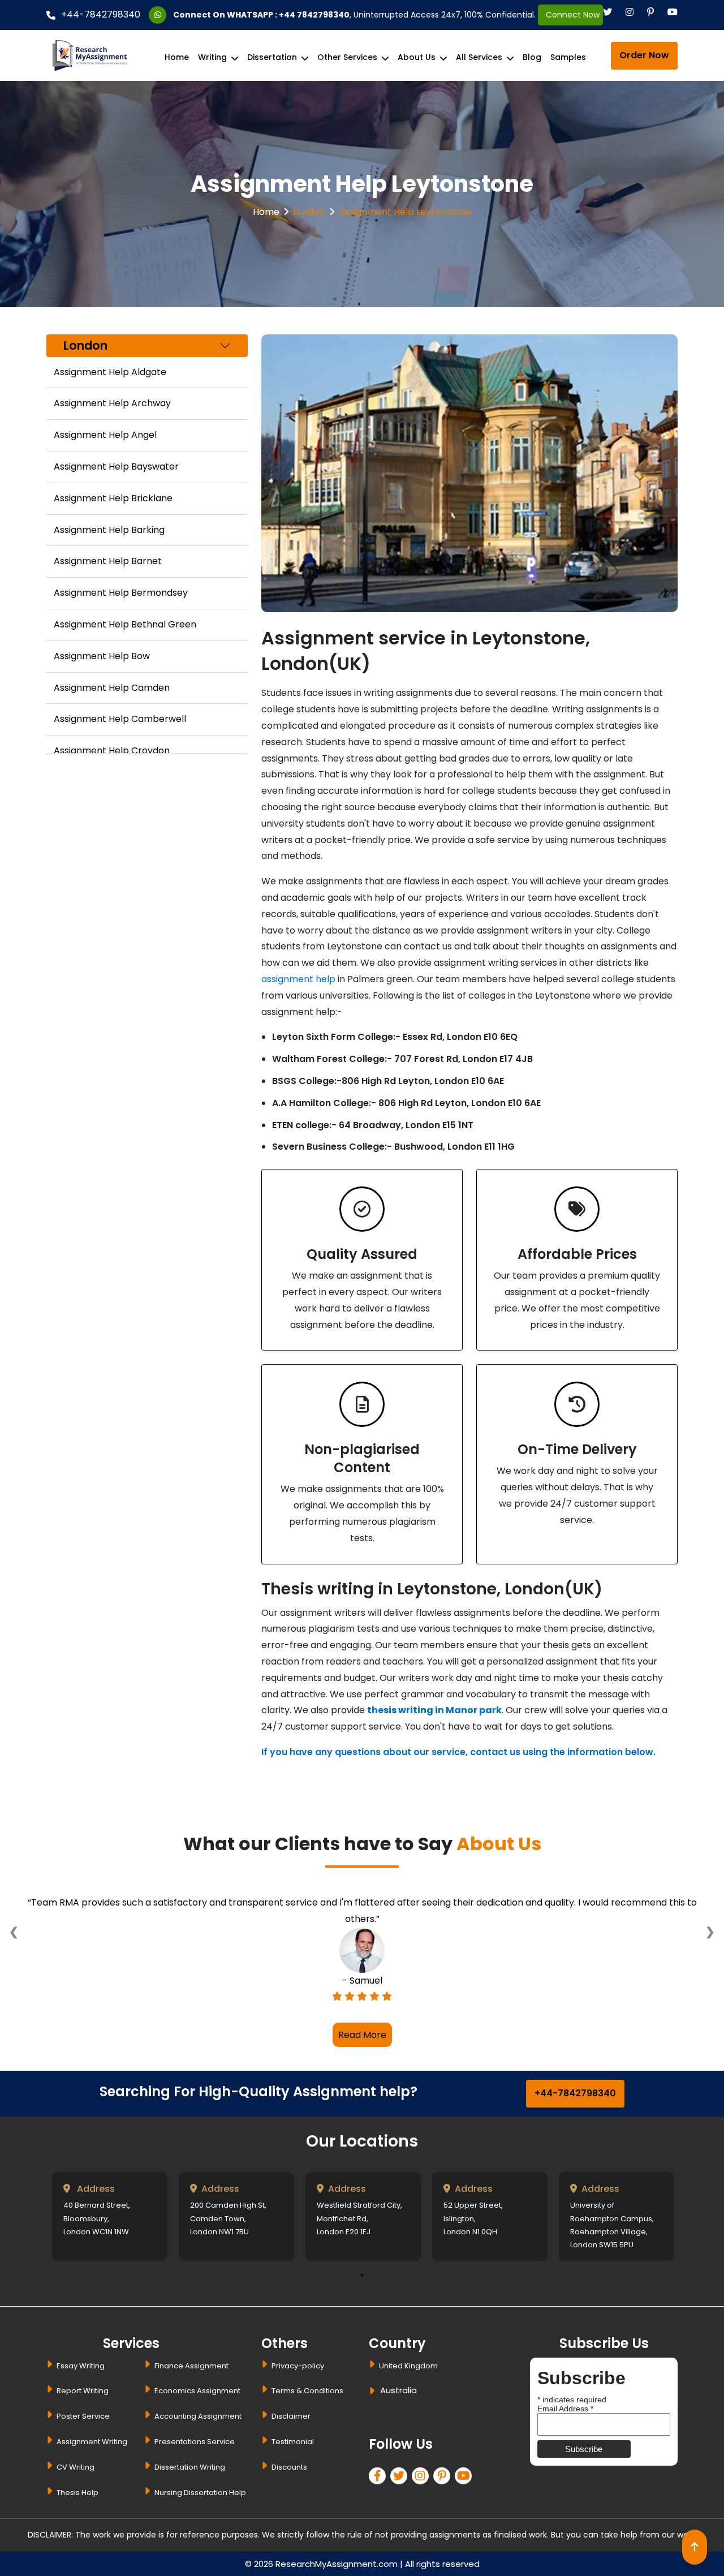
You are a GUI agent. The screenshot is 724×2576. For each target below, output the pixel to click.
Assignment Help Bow (102, 656)
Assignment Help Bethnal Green (125, 624)
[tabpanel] (110, 2216)
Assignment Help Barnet (108, 561)
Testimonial (293, 2442)
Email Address (565, 2409)
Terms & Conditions (307, 2391)
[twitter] (401, 2477)
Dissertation (272, 57)
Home (177, 57)
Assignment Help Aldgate (110, 372)
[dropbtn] (374, 2392)
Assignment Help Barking (109, 530)
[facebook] (380, 2477)
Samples (568, 57)
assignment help (298, 979)
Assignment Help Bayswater (116, 466)
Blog (532, 57)
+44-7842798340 (101, 14)
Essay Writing (81, 2366)
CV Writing (76, 2467)
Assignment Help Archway (112, 403)
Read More (362, 2035)
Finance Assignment (191, 2366)
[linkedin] (423, 2477)
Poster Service (83, 2416)
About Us (417, 57)
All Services (479, 57)
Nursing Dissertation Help (200, 2493)
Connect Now (570, 15)
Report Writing (83, 2391)
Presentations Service (195, 2442)
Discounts (289, 2467)
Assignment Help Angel (105, 435)
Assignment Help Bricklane (113, 498)
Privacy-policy (298, 2366)
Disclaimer (291, 2416)
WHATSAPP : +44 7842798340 (288, 15)
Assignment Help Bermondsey (121, 593)
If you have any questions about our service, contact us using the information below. (458, 1752)
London (309, 212)
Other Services (347, 57)
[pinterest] (444, 2477)
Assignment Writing (92, 2442)
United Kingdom (408, 2366)
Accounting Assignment (198, 2416)
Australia (398, 2390)
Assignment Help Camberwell (120, 719)
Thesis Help (77, 2493)
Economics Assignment (197, 2391)
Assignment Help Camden (112, 688)
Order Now (644, 55)
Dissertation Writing (190, 2467)
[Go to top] (695, 2547)
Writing (212, 57)
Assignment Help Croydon (112, 751)
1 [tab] (362, 2275)
